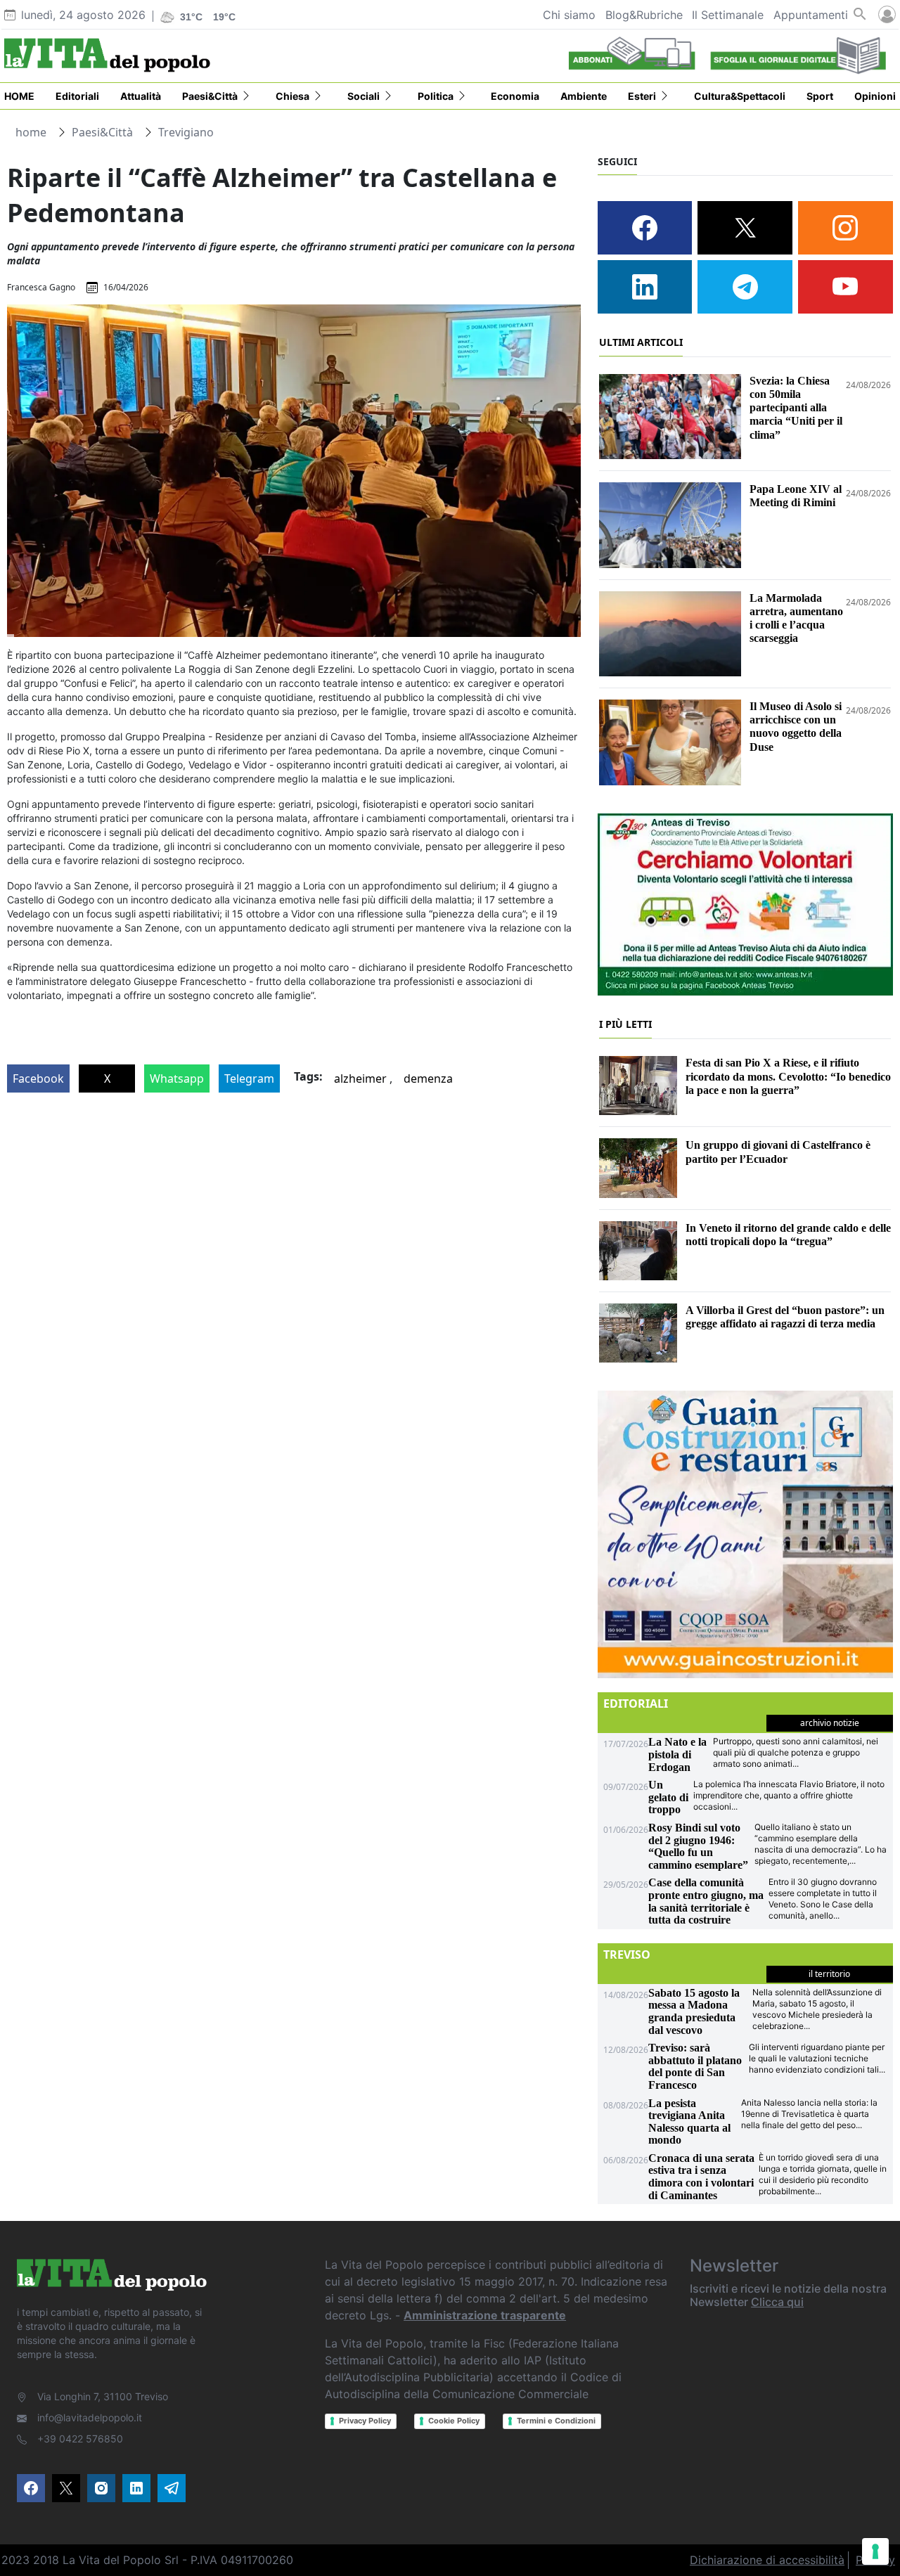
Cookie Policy (454, 2421)
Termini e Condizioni (556, 2421)
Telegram (249, 1078)
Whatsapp (177, 1078)
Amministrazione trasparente (485, 2315)
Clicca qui (777, 2302)
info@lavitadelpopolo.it (90, 2417)
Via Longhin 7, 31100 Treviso (103, 2396)
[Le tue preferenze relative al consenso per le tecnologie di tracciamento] (875, 2551)
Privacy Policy (365, 2421)
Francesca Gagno (41, 287)
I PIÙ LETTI (625, 1024)
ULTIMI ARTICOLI (641, 342)
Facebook (38, 1078)
